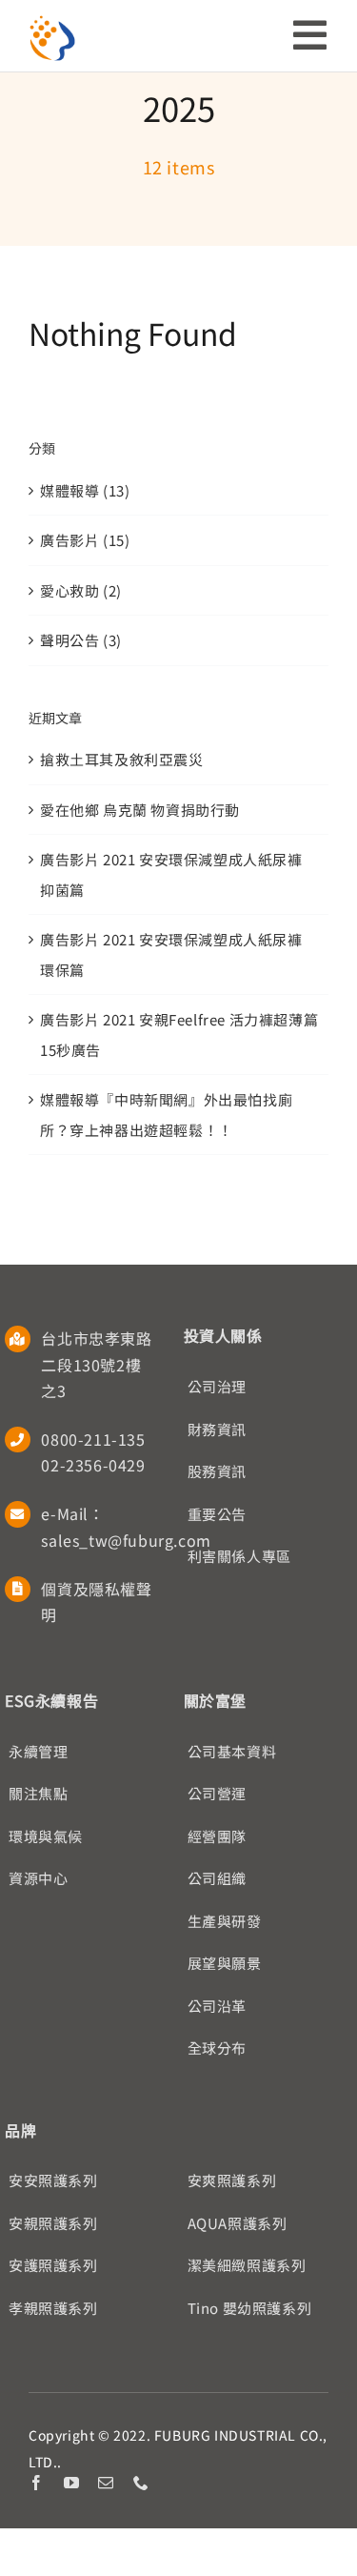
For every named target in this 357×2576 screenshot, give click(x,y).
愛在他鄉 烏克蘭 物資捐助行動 (140, 810)
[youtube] (72, 2483)
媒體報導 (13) (85, 490)
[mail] (106, 2483)
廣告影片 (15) (85, 540)
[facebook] (37, 2483)
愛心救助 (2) (81, 590)
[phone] (141, 2483)
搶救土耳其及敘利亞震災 (122, 759)
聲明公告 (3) (81, 640)
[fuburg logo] (52, 21)
